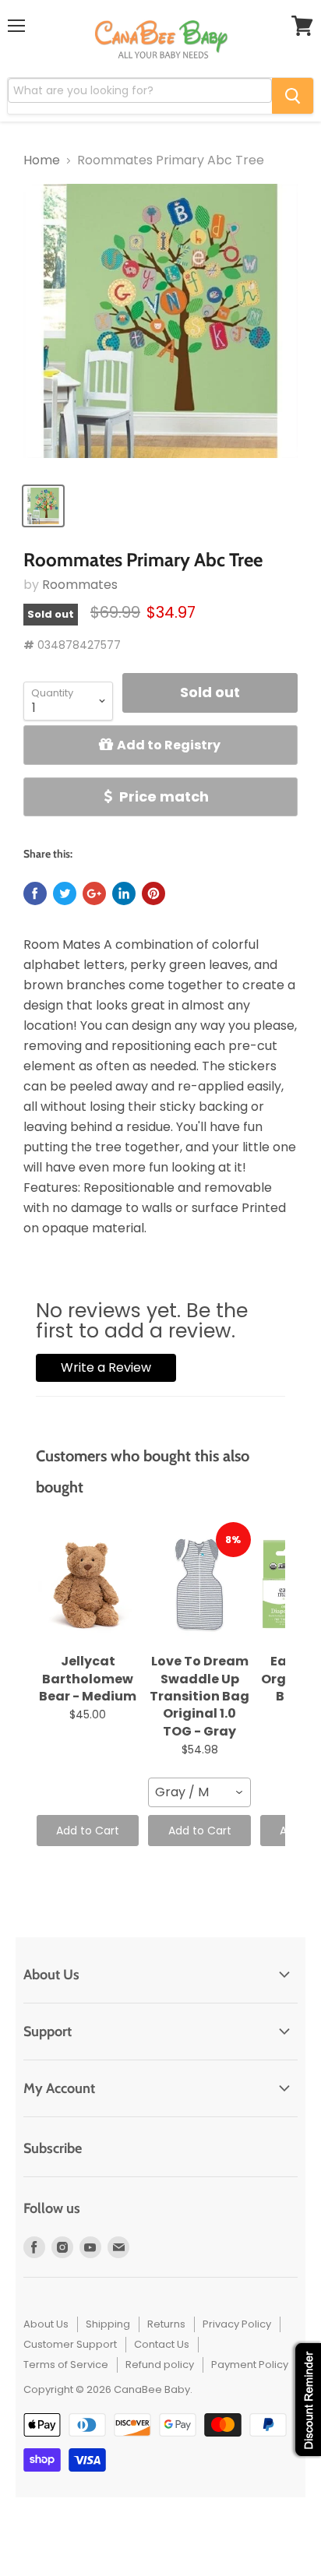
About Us (46, 2324)
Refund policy (160, 2365)
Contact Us (162, 2344)
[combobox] (199, 1792)
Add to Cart (88, 1831)
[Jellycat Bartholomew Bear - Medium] (88, 1584)
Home (42, 160)
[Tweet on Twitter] (65, 893)
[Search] (293, 96)
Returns (166, 2324)
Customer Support (70, 2344)
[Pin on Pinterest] (153, 893)
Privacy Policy (237, 2324)
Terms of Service (66, 2365)
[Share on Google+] (94, 893)
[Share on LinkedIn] (124, 893)
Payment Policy (250, 2365)
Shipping (108, 2324)
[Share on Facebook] (35, 893)
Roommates (80, 585)
